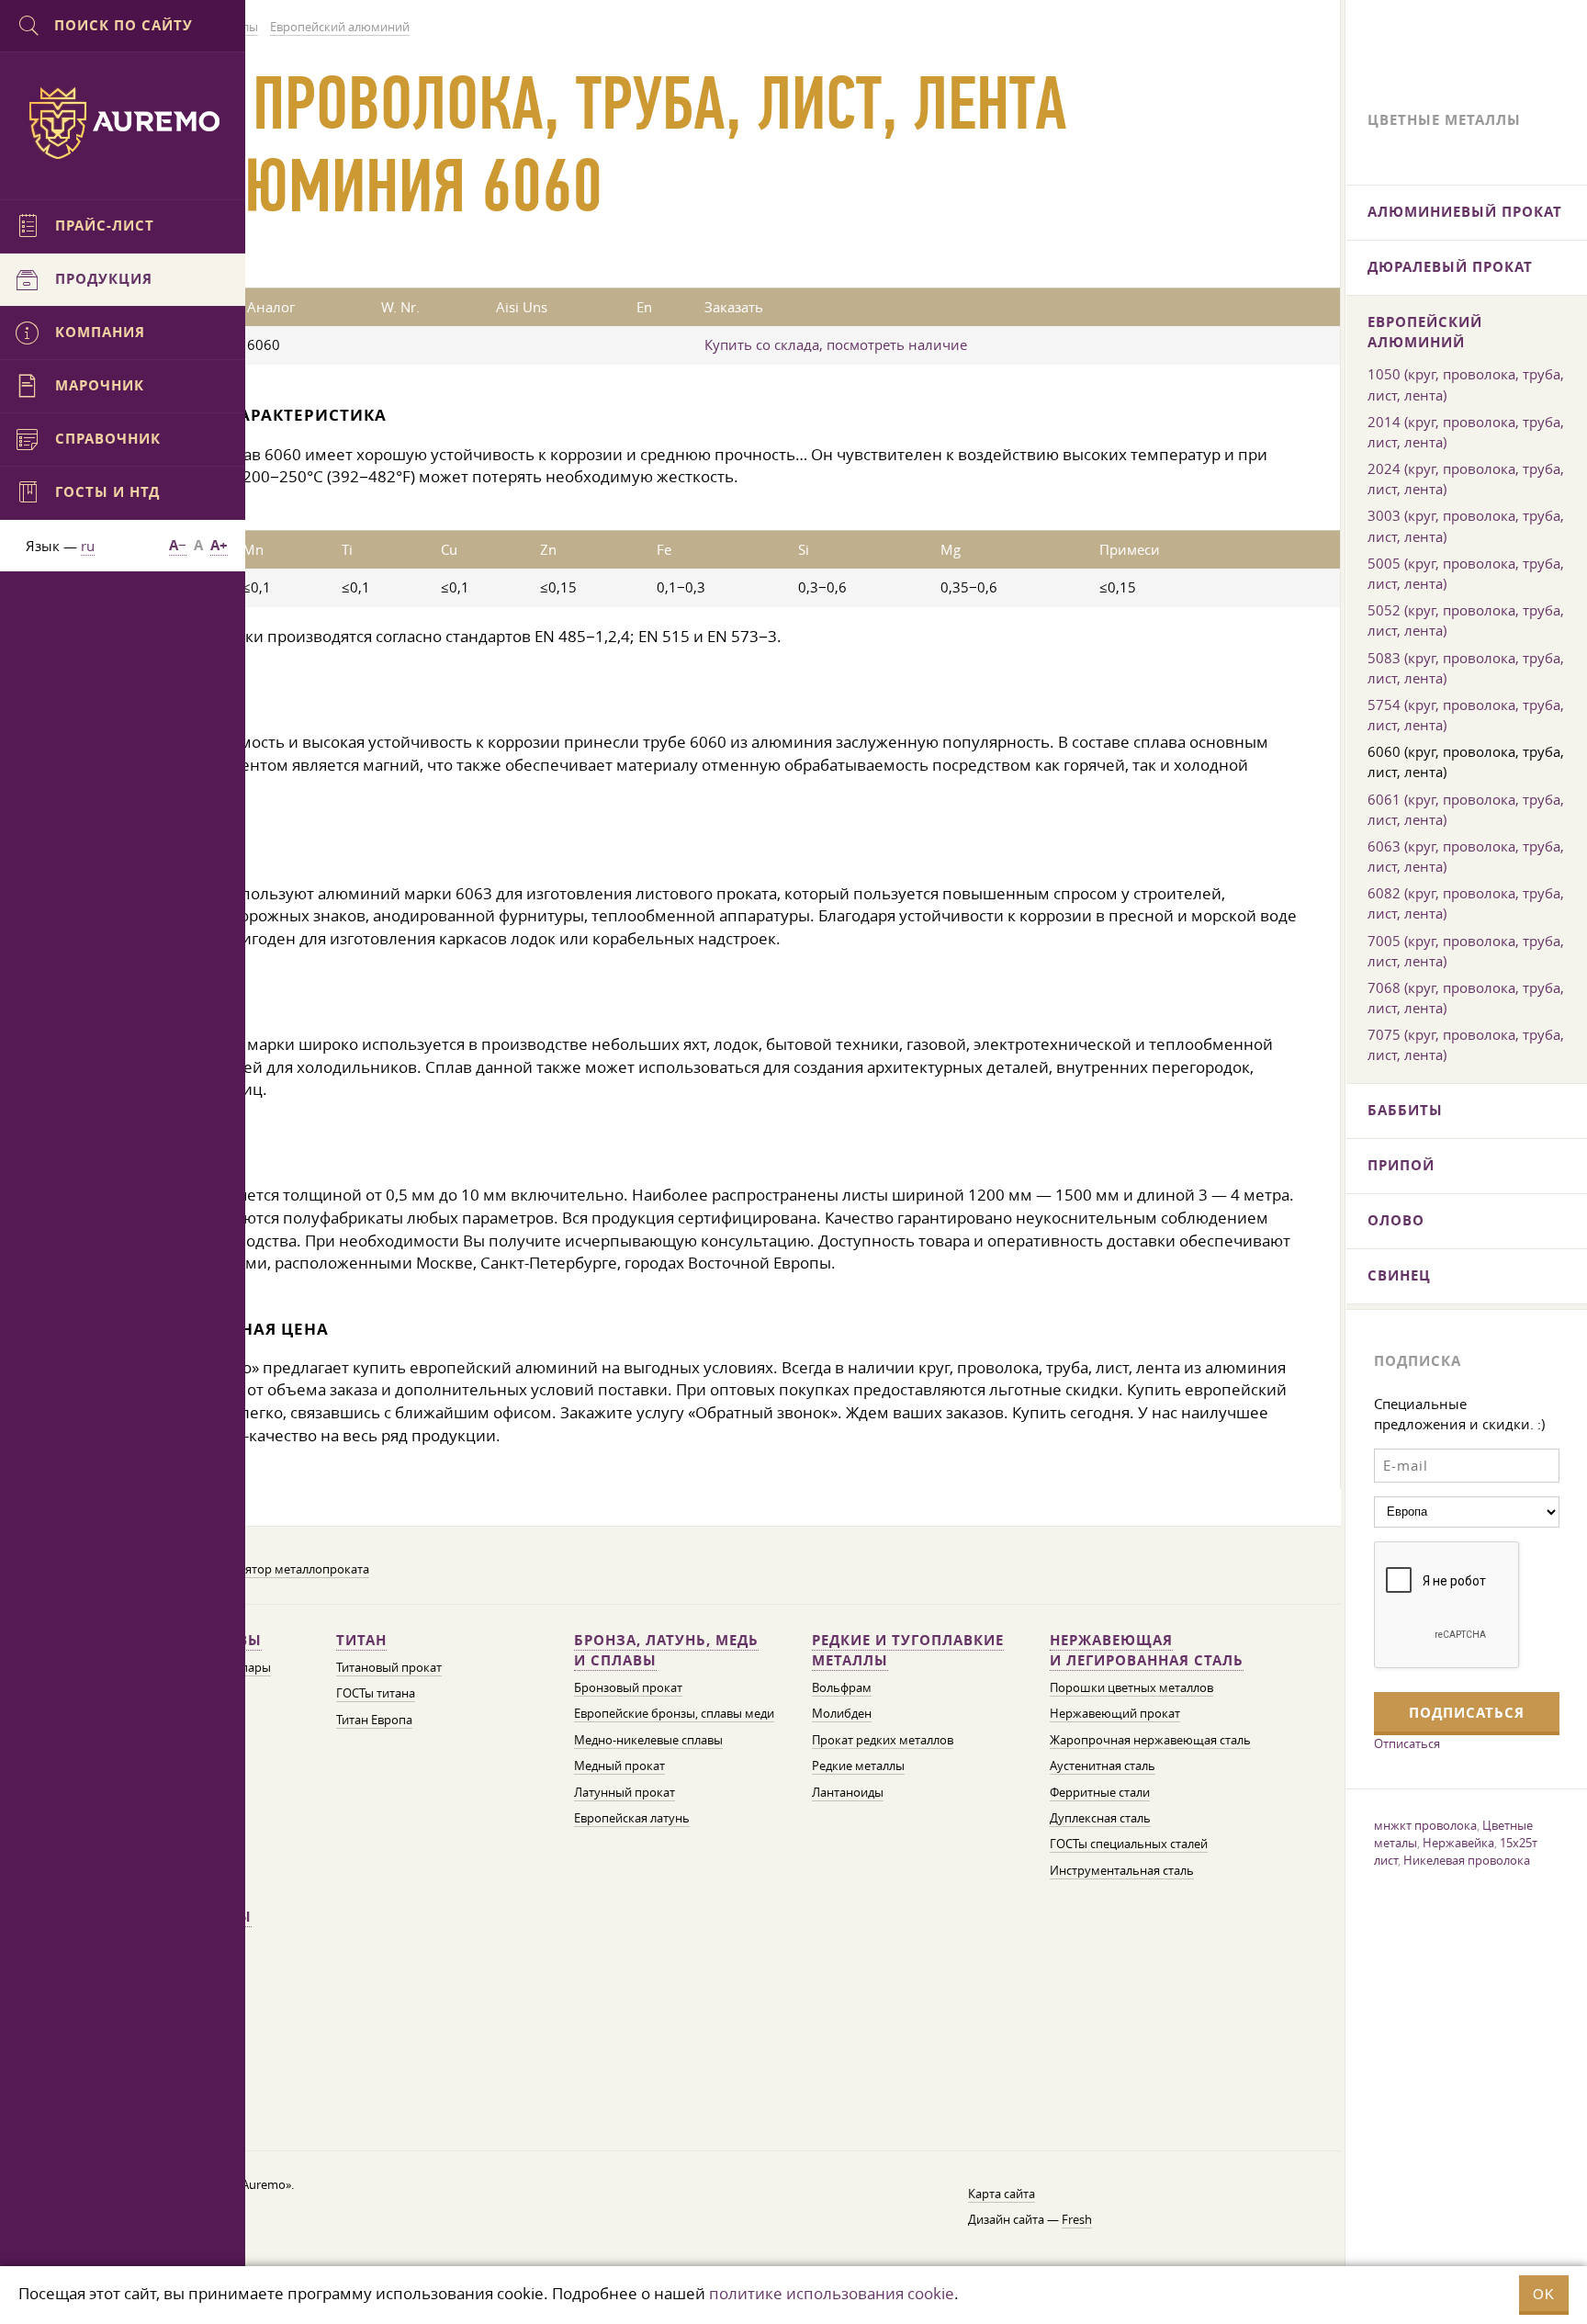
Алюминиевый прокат (1465, 212)
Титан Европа (374, 1720)
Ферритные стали (1100, 1793)
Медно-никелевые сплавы (648, 1740)
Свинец (1399, 1275)
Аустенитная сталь (1103, 1766)
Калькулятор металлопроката (284, 1569)
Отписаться (1407, 1743)
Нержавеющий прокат (1115, 1714)
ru (88, 546)
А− (178, 545)
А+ (219, 545)
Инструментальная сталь (1122, 1871)
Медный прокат (619, 1766)
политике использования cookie (832, 2293)
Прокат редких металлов (883, 1740)
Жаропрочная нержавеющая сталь (1150, 1740)
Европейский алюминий (1425, 332)
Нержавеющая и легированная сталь (1147, 1650)
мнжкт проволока (1425, 1825)
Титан (361, 1640)
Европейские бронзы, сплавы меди (674, 1714)
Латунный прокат (625, 1793)
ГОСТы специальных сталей (1129, 1844)
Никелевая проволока (1467, 1860)
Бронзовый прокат (628, 1688)
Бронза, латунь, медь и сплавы (666, 1650)
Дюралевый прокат (1450, 267)
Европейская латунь (632, 1818)
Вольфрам (842, 1688)
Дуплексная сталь (1100, 1818)
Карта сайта (1002, 2194)
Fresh (1077, 2220)
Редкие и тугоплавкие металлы (908, 1650)
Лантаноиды (848, 1793)
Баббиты (1405, 1110)
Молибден (842, 1714)
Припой (1401, 1165)
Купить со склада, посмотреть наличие (836, 344)
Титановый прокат (389, 1668)
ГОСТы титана (376, 1693)
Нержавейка (1458, 1843)
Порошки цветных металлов (1131, 1688)
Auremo (123, 123)
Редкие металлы (858, 1766)
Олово (1396, 1220)
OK (1544, 2294)
